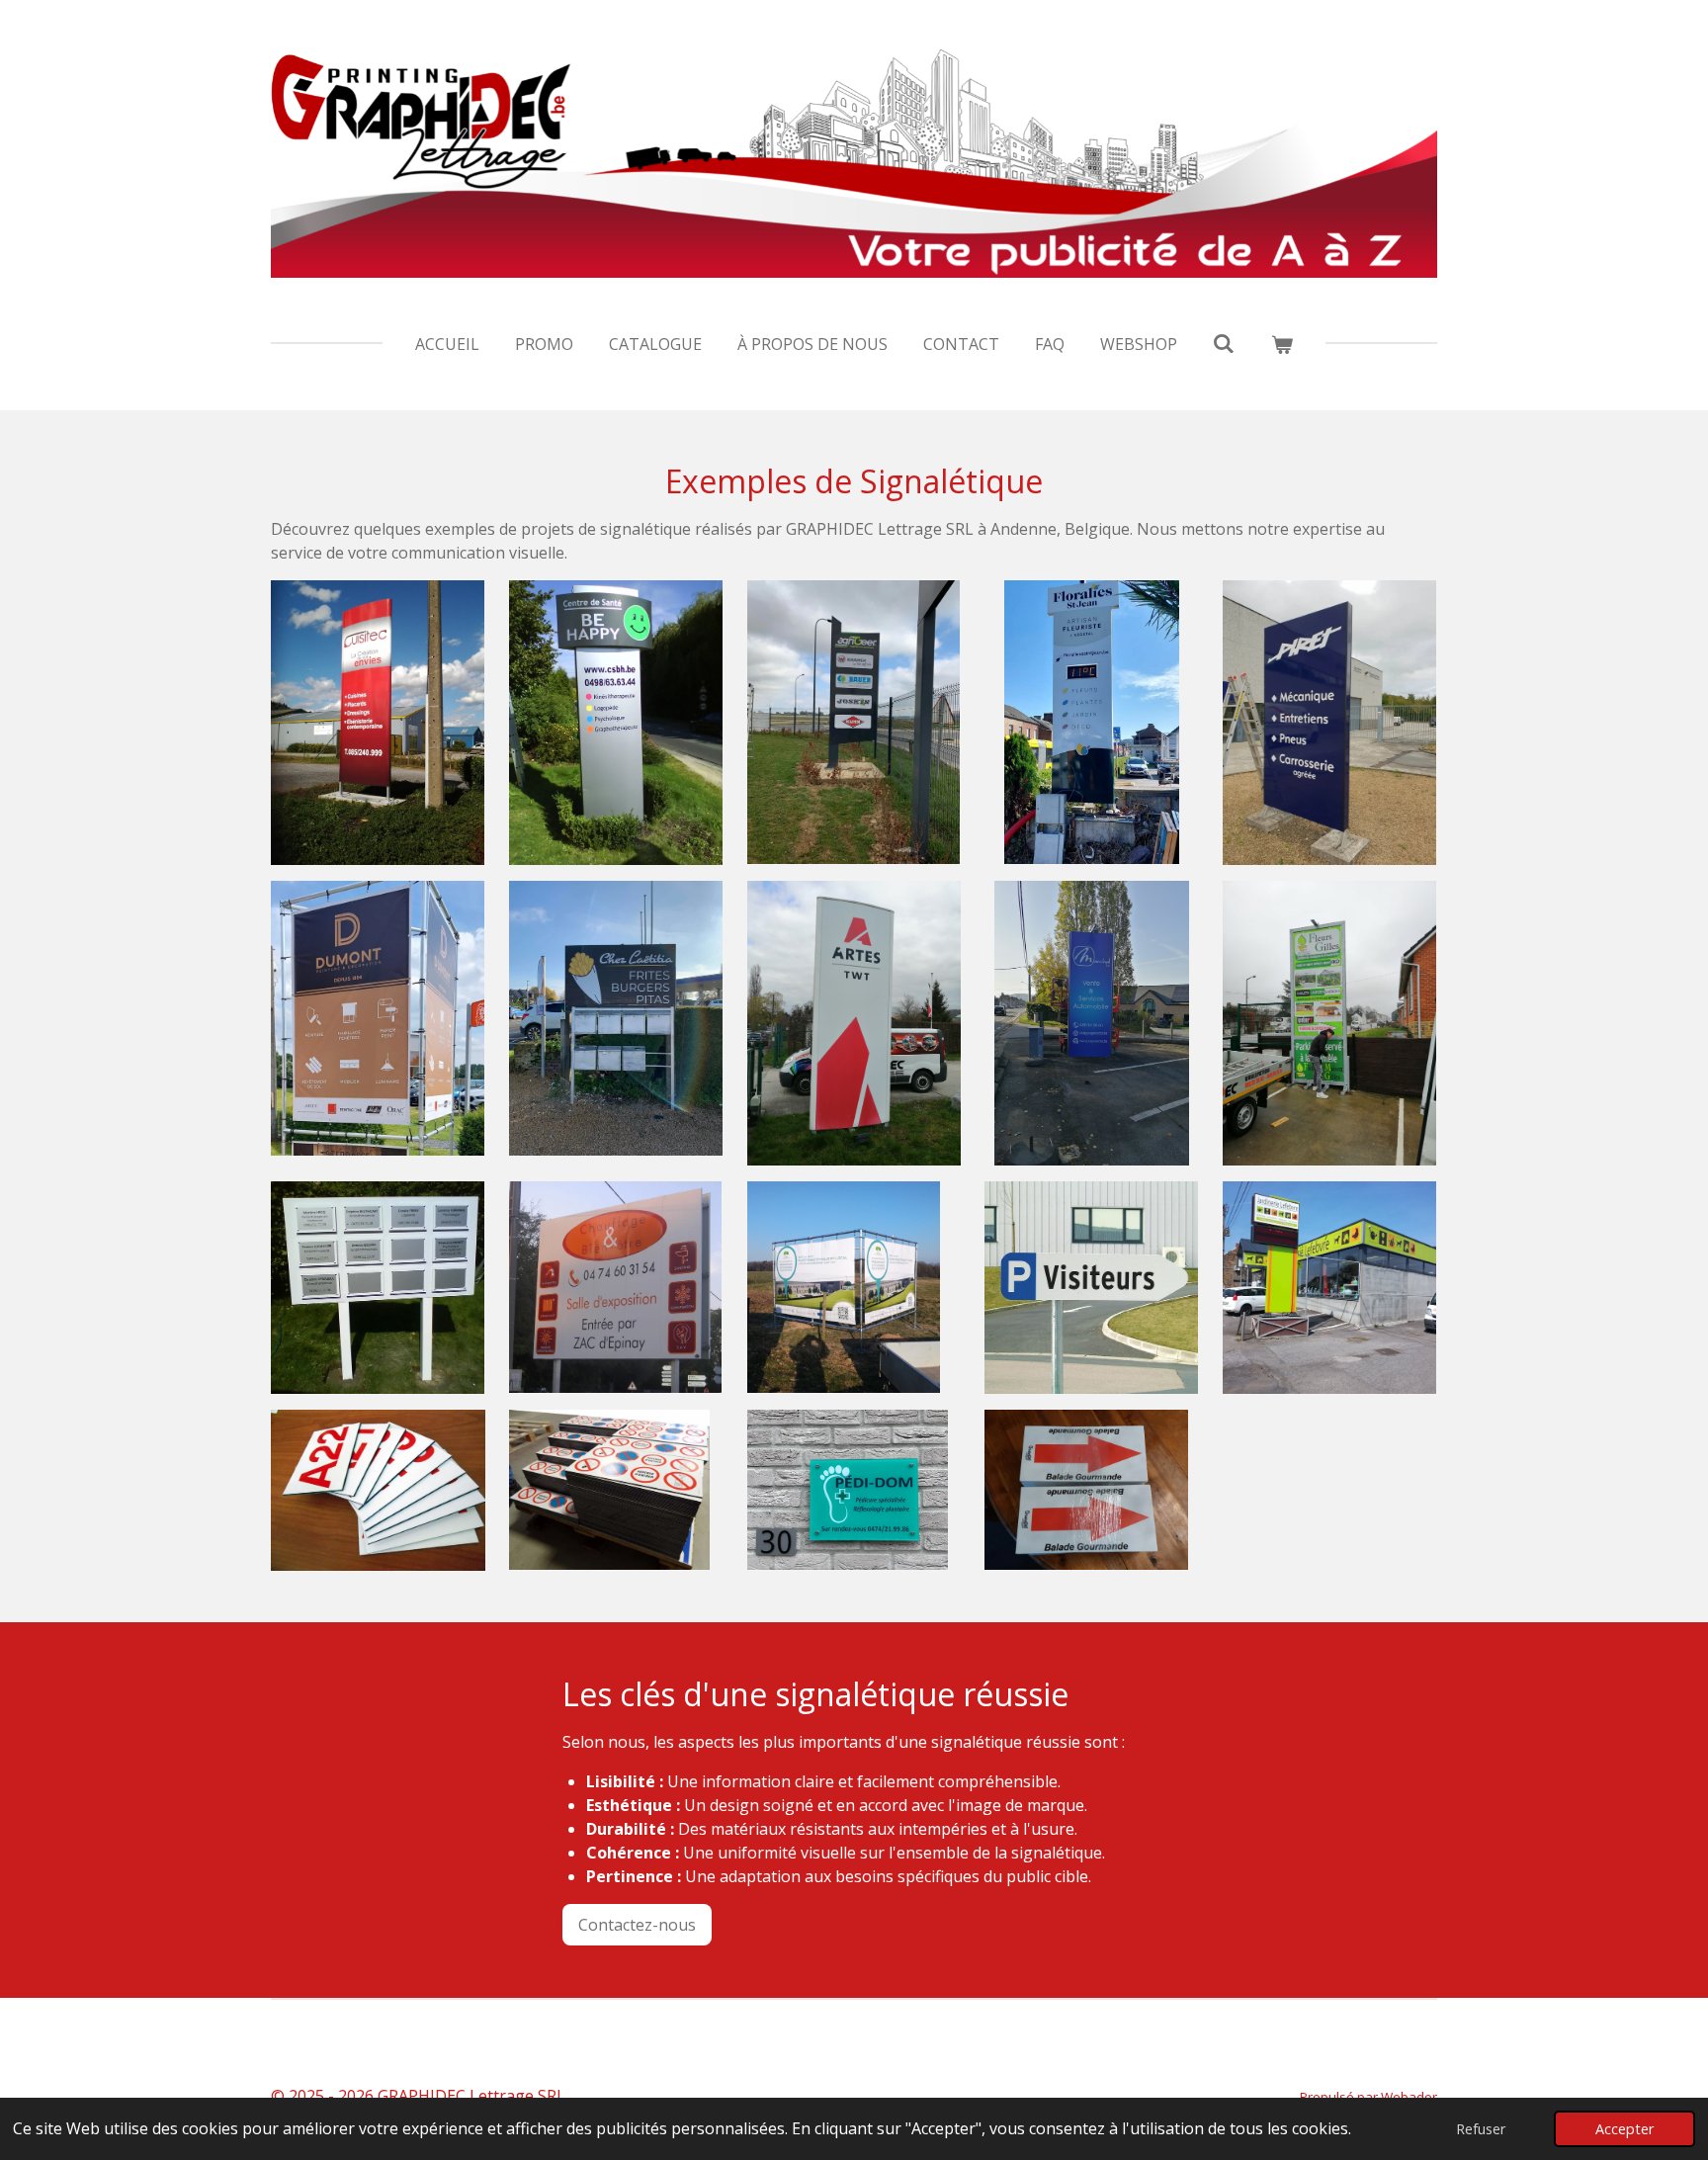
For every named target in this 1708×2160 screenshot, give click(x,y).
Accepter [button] (1624, 2129)
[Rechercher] (1224, 343)
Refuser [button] (1481, 2129)
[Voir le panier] (1282, 344)
